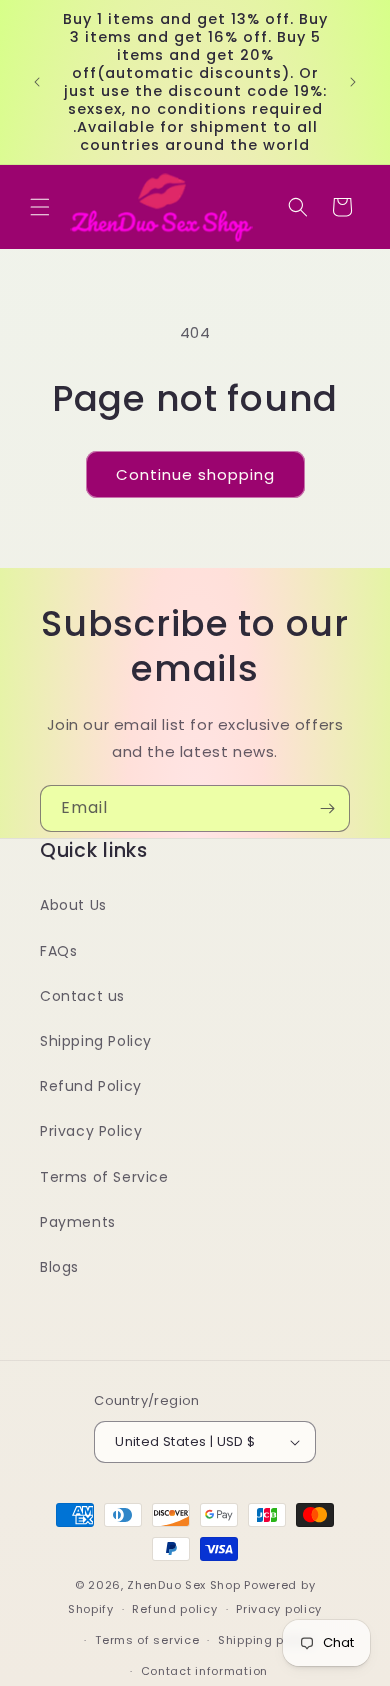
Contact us (82, 996)
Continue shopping (195, 474)
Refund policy (174, 1609)
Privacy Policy (91, 1131)
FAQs (58, 951)
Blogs (59, 1267)
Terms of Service (104, 1177)
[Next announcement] (353, 82)
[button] (40, 207)
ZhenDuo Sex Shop (183, 1585)
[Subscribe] (327, 808)
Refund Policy (91, 1086)
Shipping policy (266, 1640)
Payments (78, 1222)
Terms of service (147, 1640)
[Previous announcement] (37, 82)
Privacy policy (279, 1609)
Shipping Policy (96, 1041)
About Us (73, 905)
